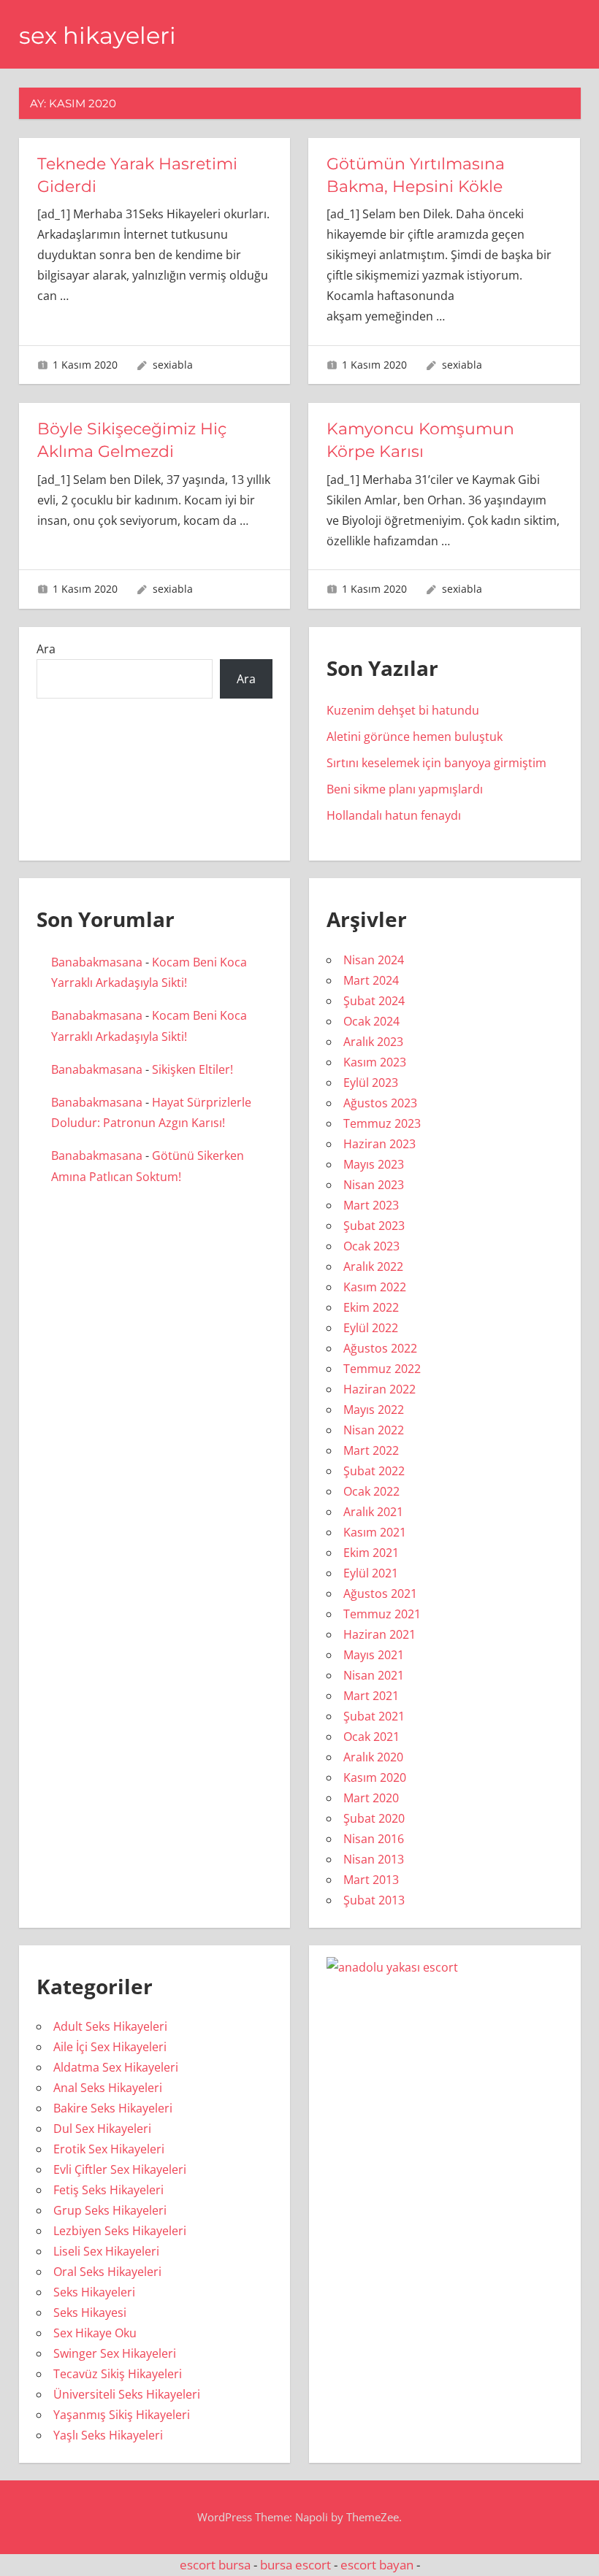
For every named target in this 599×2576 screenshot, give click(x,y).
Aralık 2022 (373, 1266)
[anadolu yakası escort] (392, 1967)
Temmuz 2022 (382, 1369)
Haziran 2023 (379, 1144)
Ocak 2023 (371, 1246)
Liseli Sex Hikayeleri (106, 2251)
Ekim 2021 (371, 1553)
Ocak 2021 (371, 1737)
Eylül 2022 (371, 1328)
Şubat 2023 (374, 1226)
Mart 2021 (371, 1696)
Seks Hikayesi (90, 2312)
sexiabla (173, 365)
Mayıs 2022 (374, 1410)
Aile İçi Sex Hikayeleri (110, 2047)
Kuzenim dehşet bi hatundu (403, 710)
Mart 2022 (371, 1450)
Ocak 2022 (371, 1491)
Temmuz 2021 (382, 1614)
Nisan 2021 (374, 1675)
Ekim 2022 (371, 1307)
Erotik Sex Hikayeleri (109, 2149)
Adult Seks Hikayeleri (110, 2026)
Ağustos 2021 (380, 1593)
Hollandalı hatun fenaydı (394, 815)
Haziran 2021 (379, 1634)
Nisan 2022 (374, 1430)
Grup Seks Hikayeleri (110, 2210)
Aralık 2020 (373, 1757)
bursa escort (295, 2565)
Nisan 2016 (374, 1839)
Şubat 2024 (374, 1001)
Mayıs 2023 (374, 1164)
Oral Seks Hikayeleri (107, 2272)
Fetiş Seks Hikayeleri (108, 2190)
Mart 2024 (371, 980)
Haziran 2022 (379, 1389)
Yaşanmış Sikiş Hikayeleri (122, 2415)
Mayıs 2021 (374, 1655)
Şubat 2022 (374, 1471)
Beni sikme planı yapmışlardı (405, 789)
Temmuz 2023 (382, 1123)
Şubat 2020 (374, 1818)
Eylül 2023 (371, 1083)
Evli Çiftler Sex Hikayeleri (120, 2169)
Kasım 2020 (375, 1777)
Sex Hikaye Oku (95, 2333)
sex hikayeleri (98, 35)
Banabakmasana (97, 962)
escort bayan (377, 2565)
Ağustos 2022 (380, 1348)
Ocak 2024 (371, 1021)
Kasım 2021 (375, 1532)
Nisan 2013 (374, 1859)
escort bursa (215, 2565)
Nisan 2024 (374, 960)
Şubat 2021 (374, 1716)
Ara (46, 649)
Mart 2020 (371, 1798)
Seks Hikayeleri (94, 2292)
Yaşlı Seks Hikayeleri (108, 2435)
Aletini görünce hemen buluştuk (415, 737)
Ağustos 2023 (380, 1103)
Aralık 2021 (373, 1512)
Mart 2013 (371, 1880)
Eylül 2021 (371, 1573)
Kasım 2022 (375, 1287)
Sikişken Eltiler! (192, 1069)
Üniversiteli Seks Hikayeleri (127, 2394)
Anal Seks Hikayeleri (108, 2088)
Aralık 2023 (373, 1042)
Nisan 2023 (374, 1185)
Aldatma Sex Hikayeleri (116, 2067)
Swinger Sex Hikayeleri (115, 2353)
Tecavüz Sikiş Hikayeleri (118, 2374)
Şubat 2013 (374, 1900)
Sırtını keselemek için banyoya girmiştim (436, 763)
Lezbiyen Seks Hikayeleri (120, 2231)
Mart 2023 (371, 1205)
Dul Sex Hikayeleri (102, 2129)
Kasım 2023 (375, 1062)
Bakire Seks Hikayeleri (113, 2108)
